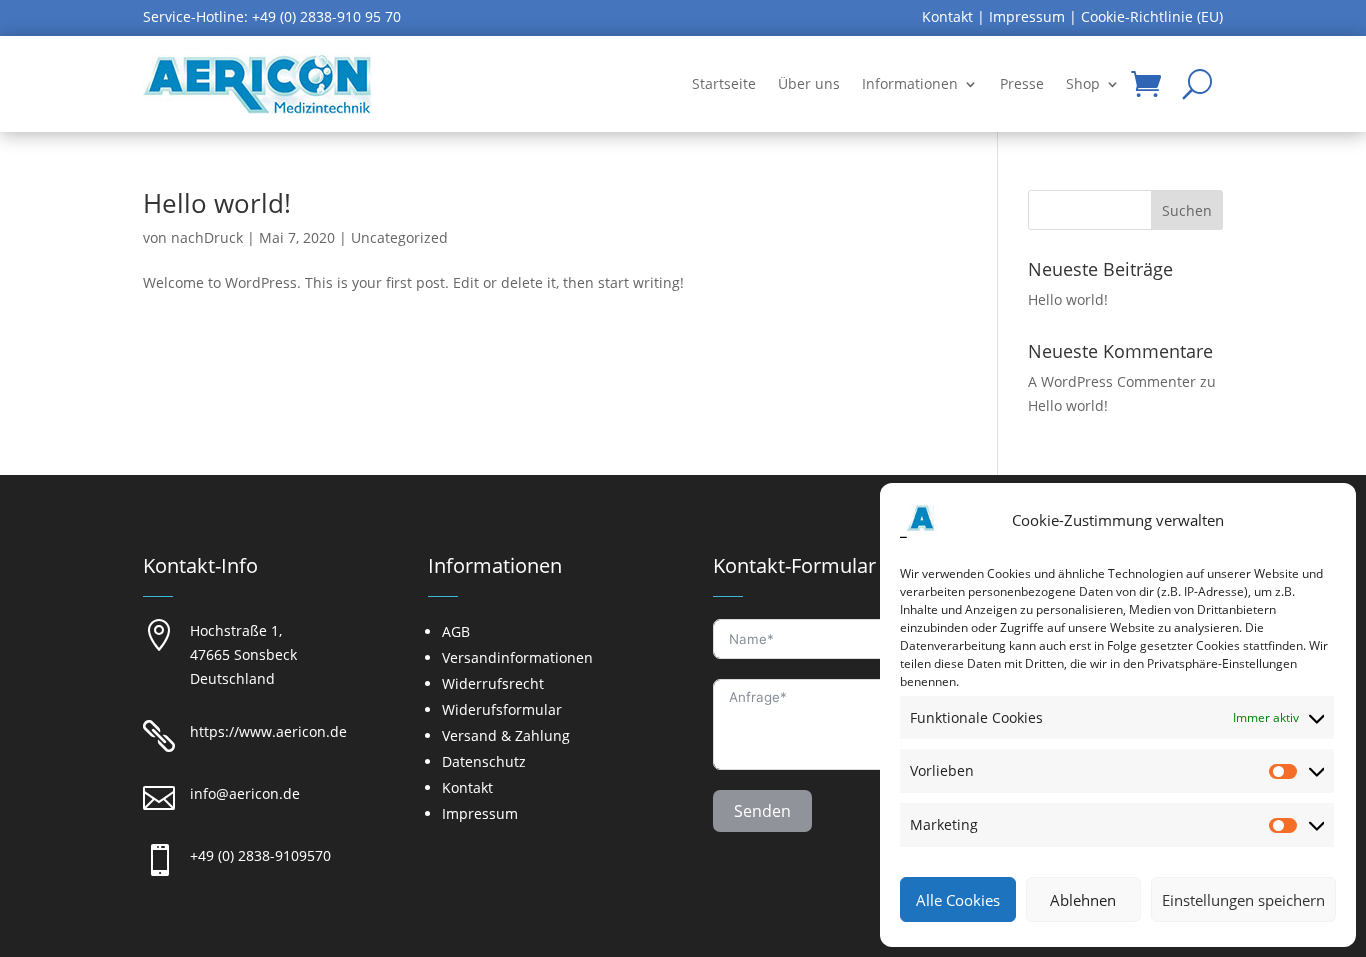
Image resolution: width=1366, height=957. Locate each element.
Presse (1022, 83)
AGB (456, 631)
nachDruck (207, 237)
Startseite (724, 83)
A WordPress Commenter (1112, 381)
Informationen (910, 83)
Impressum (1027, 16)
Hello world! (217, 203)
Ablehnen (1083, 900)
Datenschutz (484, 761)
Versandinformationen (517, 657)
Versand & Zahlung (506, 735)
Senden (762, 811)
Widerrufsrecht (493, 683)
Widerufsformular (502, 709)
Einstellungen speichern (1243, 900)
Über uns (809, 83)
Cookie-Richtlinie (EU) (1152, 16)
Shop (1083, 83)
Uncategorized (399, 237)
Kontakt (947, 16)
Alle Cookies (958, 900)
